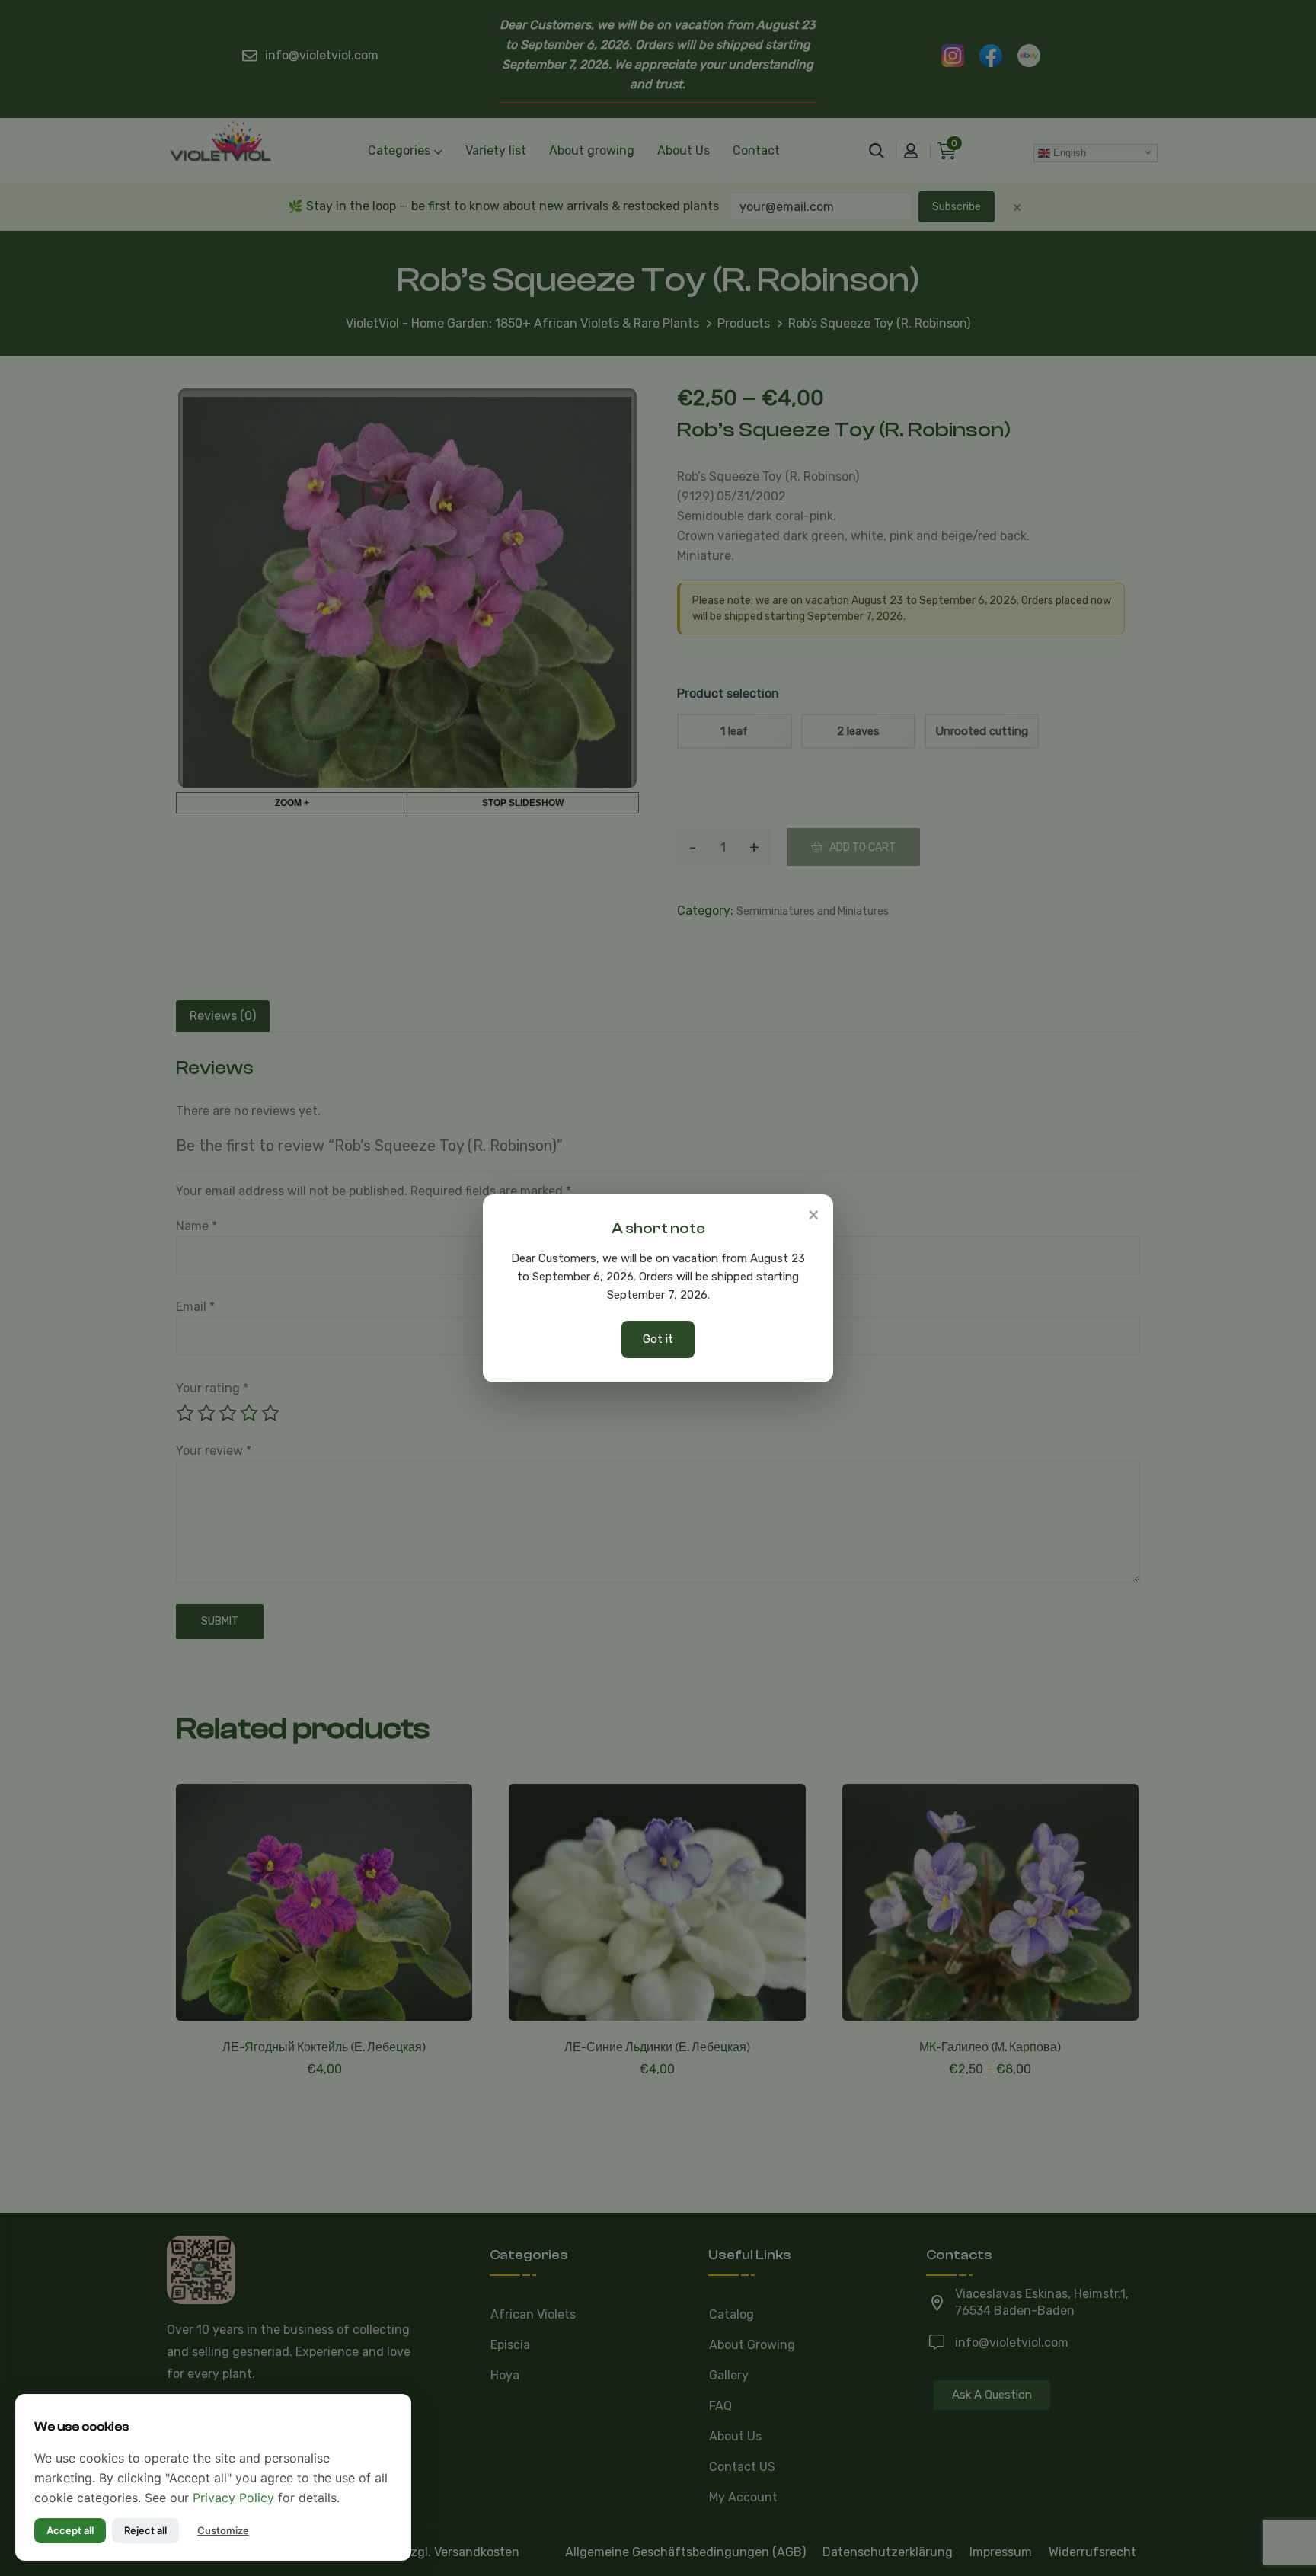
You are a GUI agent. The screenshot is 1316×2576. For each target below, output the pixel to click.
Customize (223, 2530)
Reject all (145, 2530)
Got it (658, 1339)
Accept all (70, 2530)
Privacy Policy (233, 2498)
